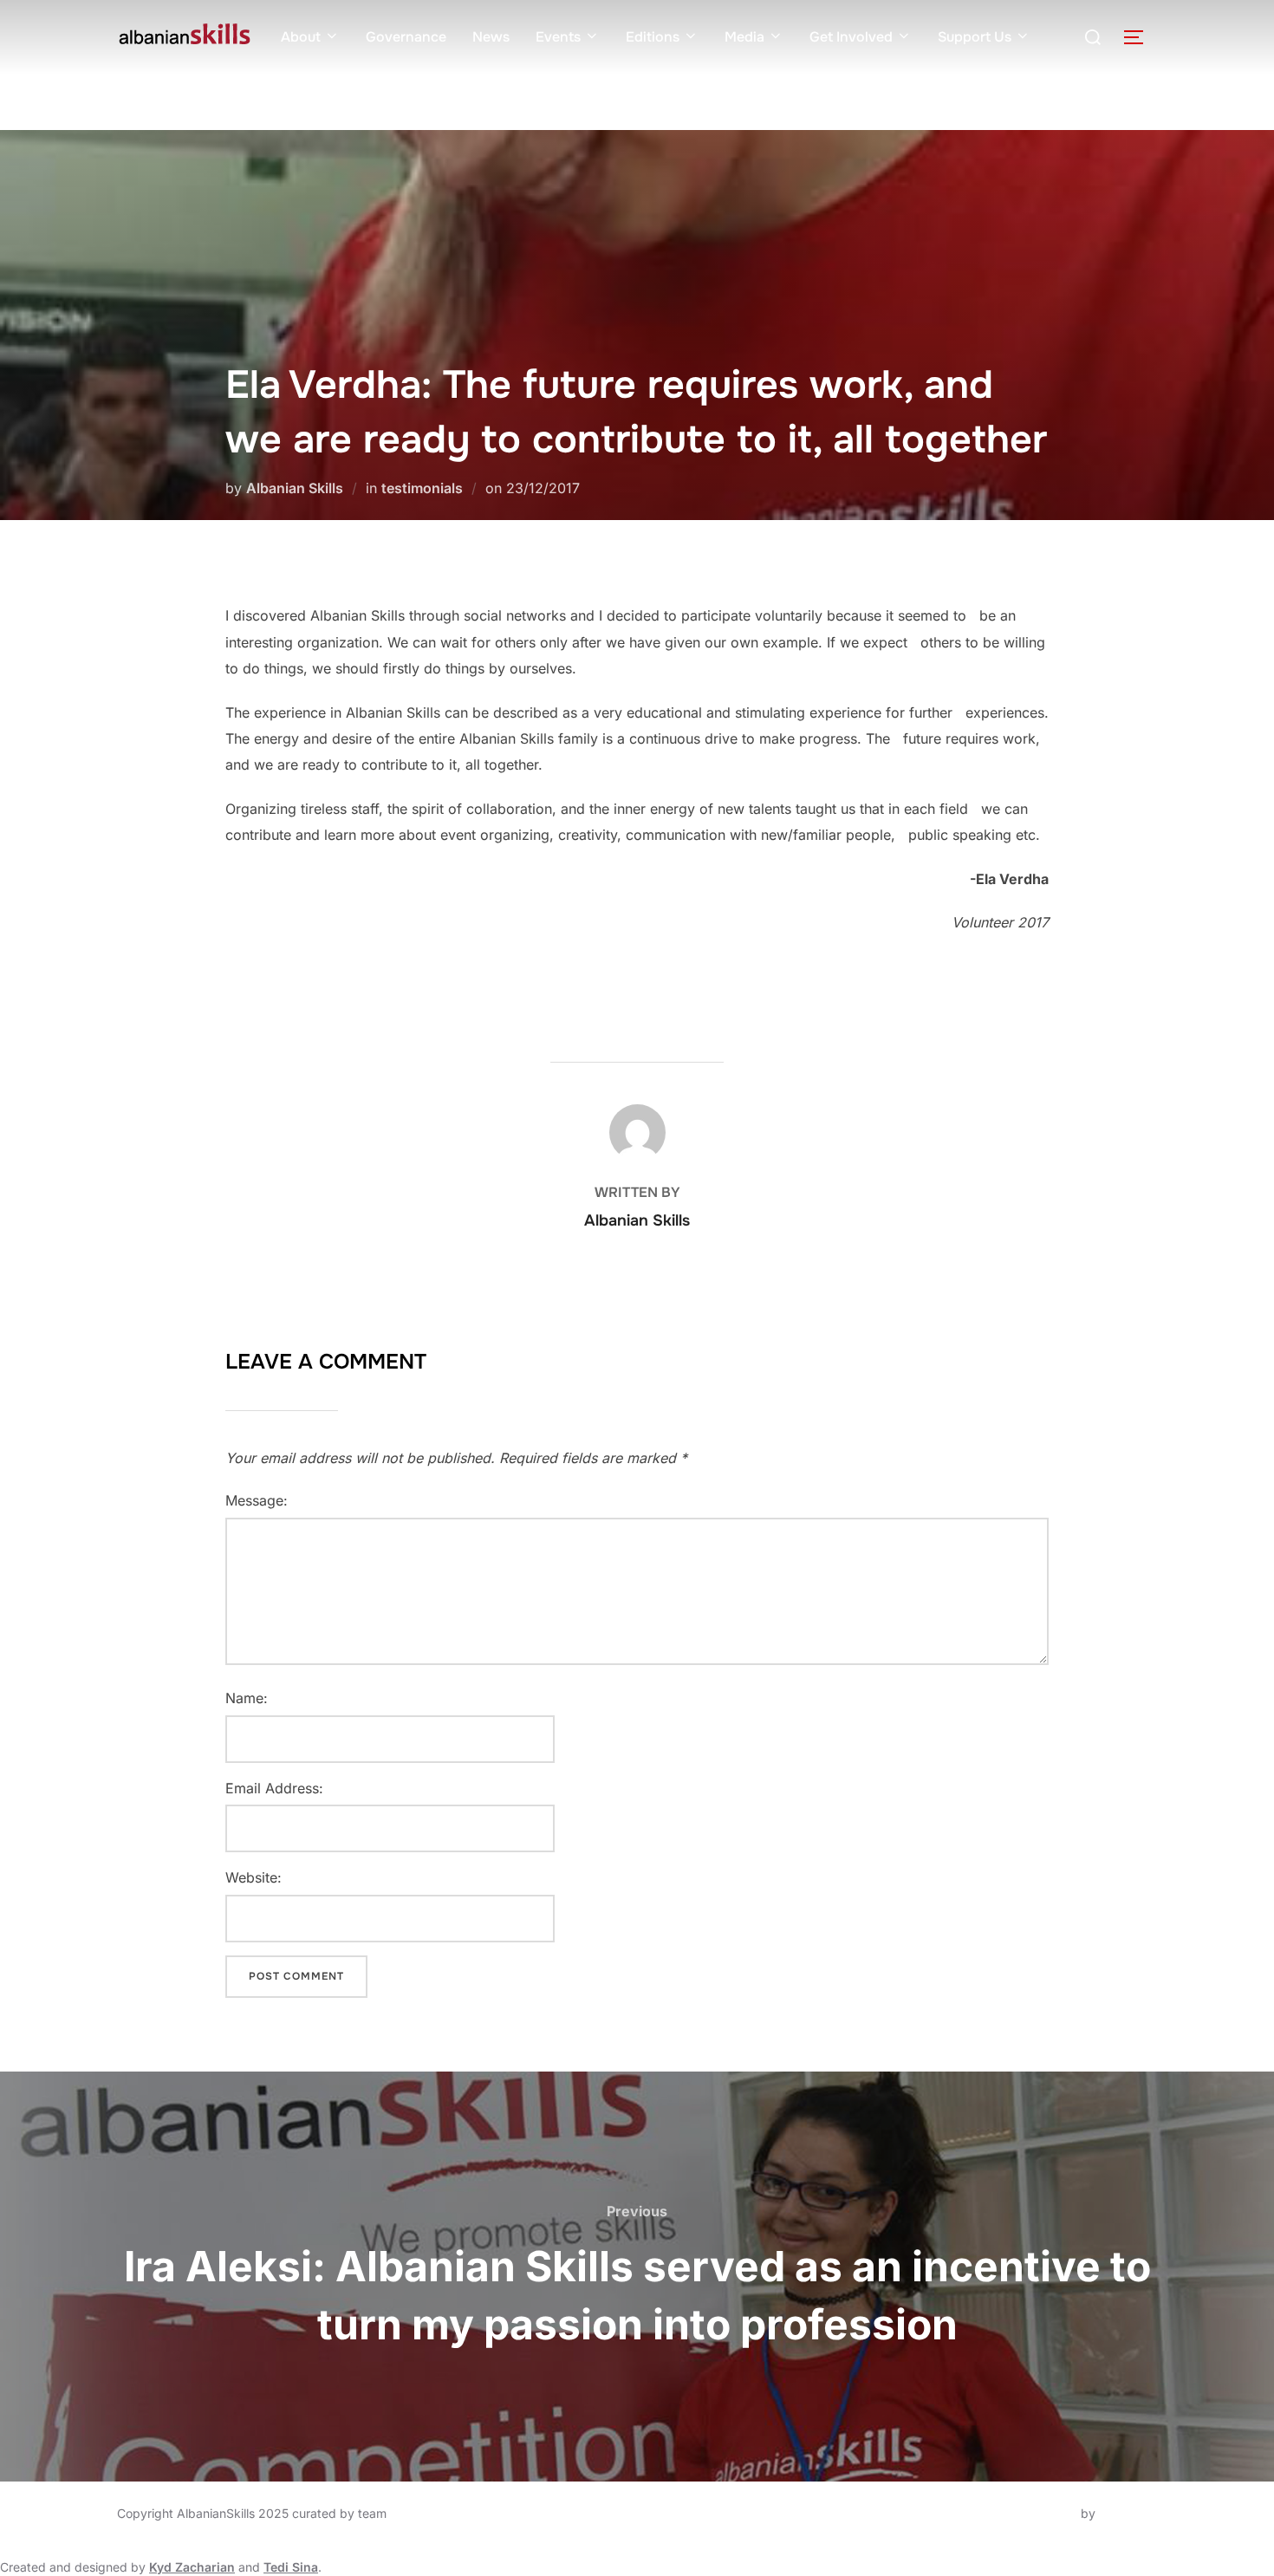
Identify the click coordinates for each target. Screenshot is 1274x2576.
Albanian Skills (295, 488)
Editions (653, 37)
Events (558, 37)
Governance (406, 37)
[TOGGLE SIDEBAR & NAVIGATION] (1140, 37)
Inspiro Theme (1037, 2513)
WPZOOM (1128, 2513)
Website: (253, 1877)
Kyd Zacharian (192, 2567)
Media (744, 37)
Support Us (975, 37)
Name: (247, 1698)
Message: (257, 1500)
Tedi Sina (291, 2567)
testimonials (422, 488)
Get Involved (851, 37)
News (491, 37)
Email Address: (274, 1788)
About (301, 37)
